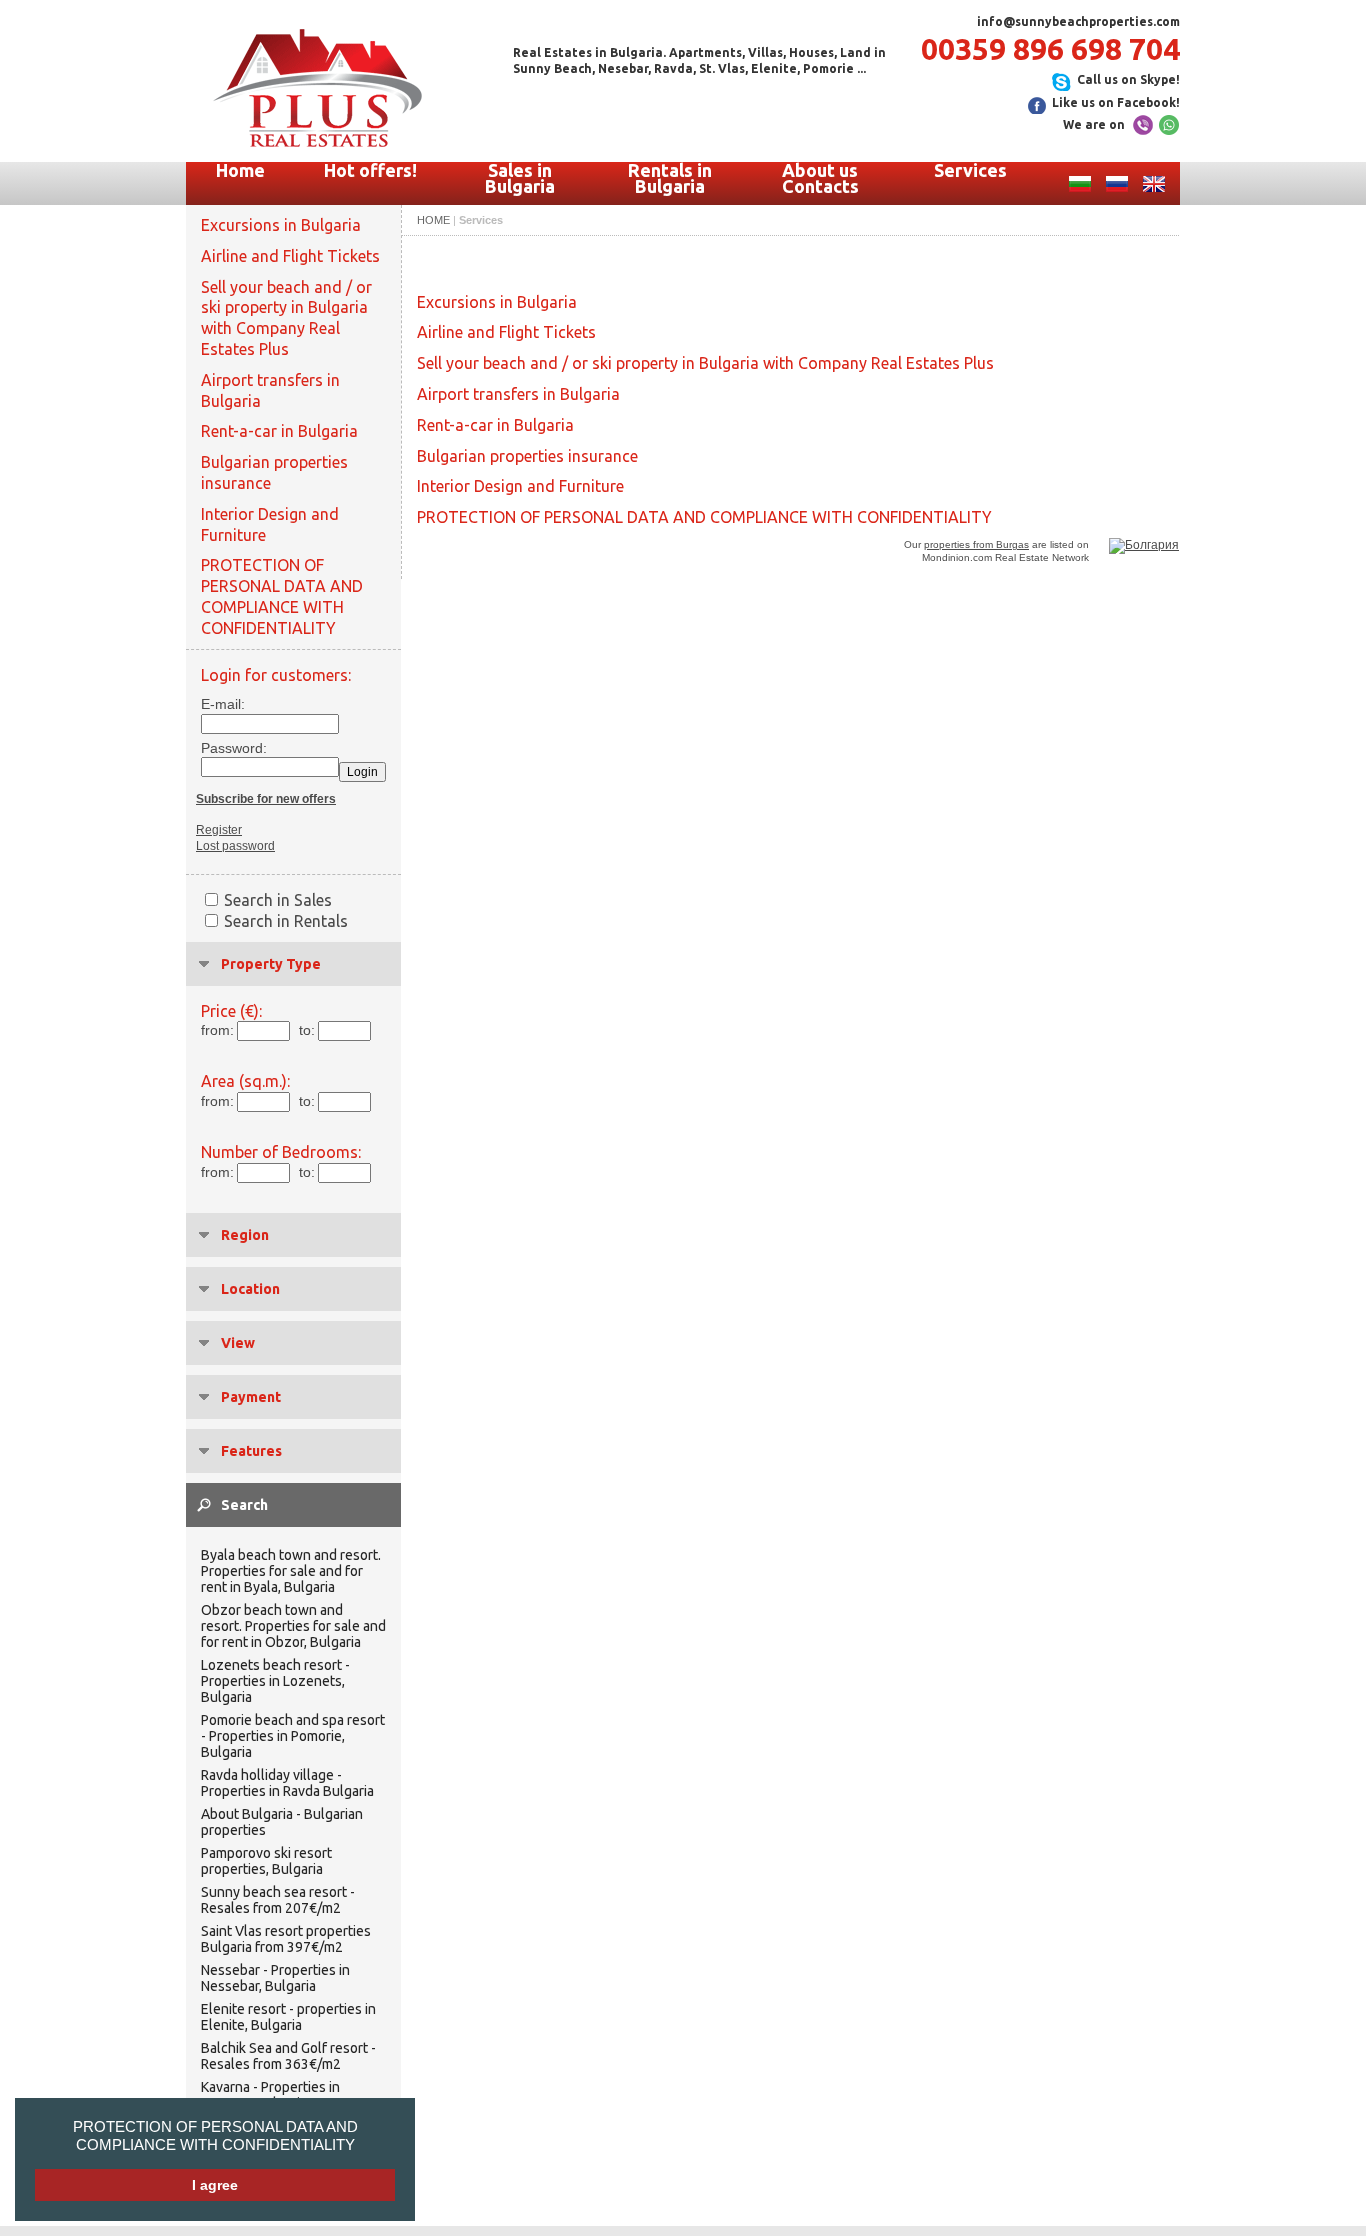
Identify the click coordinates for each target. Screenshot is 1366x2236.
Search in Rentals (286, 921)
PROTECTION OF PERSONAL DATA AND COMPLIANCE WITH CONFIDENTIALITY (215, 2135)
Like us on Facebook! (1116, 102)
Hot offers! (370, 170)
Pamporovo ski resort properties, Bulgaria (266, 1861)
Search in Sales (278, 900)
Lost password (235, 846)
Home (240, 170)
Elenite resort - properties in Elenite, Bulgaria (288, 2017)
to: (307, 1030)
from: (217, 1030)
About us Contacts (820, 178)
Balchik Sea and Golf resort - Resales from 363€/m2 (288, 2056)
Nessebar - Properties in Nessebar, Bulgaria (275, 1978)
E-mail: (223, 704)
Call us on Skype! (1128, 79)
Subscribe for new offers (266, 799)
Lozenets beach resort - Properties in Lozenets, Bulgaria (275, 1681)
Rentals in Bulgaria (670, 178)
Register (219, 830)
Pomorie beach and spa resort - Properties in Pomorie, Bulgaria (293, 1736)
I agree (215, 2185)
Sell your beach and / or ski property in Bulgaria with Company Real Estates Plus (286, 318)
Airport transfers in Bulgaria (270, 390)
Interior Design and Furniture (270, 524)
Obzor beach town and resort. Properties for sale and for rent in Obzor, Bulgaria (293, 1626)
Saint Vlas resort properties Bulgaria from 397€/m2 (286, 1939)
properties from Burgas (976, 544)
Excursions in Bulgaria (281, 225)
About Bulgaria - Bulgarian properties (282, 1822)
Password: (228, 748)
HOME (433, 220)
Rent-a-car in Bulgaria (279, 431)
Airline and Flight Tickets (290, 256)
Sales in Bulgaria (520, 178)
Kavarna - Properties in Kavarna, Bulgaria (270, 2095)
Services (970, 170)
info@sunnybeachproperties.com (1078, 21)
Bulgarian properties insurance (274, 472)
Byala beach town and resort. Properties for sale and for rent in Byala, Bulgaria (291, 1571)
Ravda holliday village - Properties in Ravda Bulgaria (287, 1783)
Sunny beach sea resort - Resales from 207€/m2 (278, 1900)
